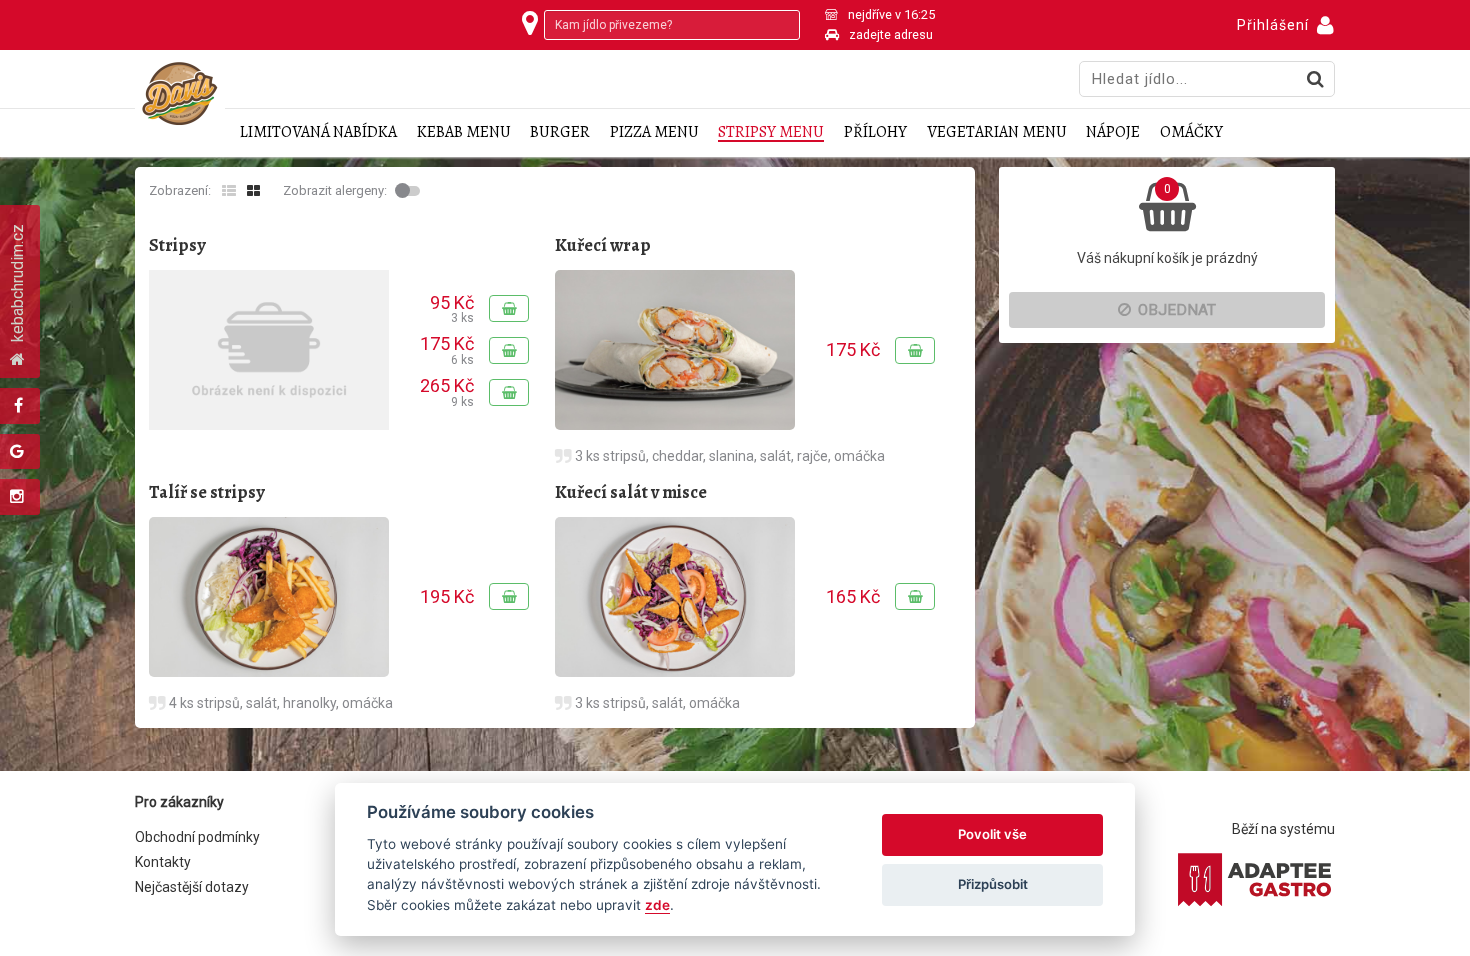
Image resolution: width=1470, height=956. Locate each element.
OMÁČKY (1191, 132)
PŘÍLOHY (875, 132)
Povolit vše (992, 834)
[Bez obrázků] (229, 191)
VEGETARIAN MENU (997, 132)
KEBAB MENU (464, 132)
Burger (560, 132)
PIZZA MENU (654, 132)
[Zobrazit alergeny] (410, 191)
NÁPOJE (1113, 132)
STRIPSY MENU (771, 132)
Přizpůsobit (993, 884)
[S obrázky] (253, 191)
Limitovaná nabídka (318, 132)
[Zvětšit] (675, 350)
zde (657, 905)
